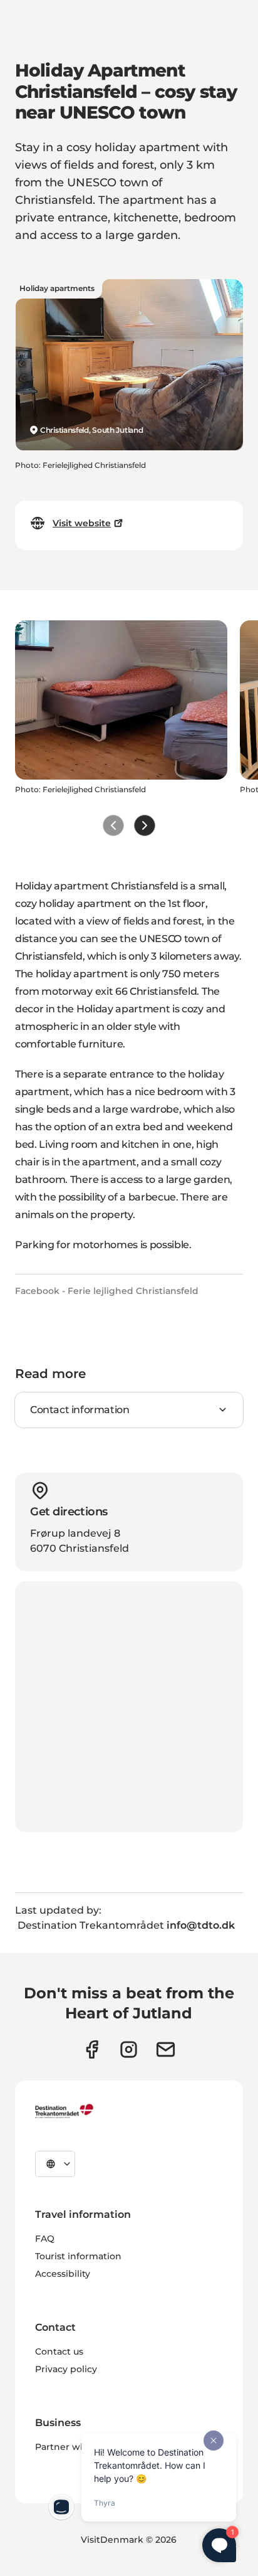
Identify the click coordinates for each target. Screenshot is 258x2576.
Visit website (82, 523)
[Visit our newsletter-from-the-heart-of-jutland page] (166, 2049)
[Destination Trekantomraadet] (64, 2111)
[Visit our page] (129, 2049)
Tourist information (78, 2256)
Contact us (59, 2351)
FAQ (45, 2239)
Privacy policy (66, 2369)
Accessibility (63, 2274)
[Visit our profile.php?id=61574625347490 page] (92, 2049)
